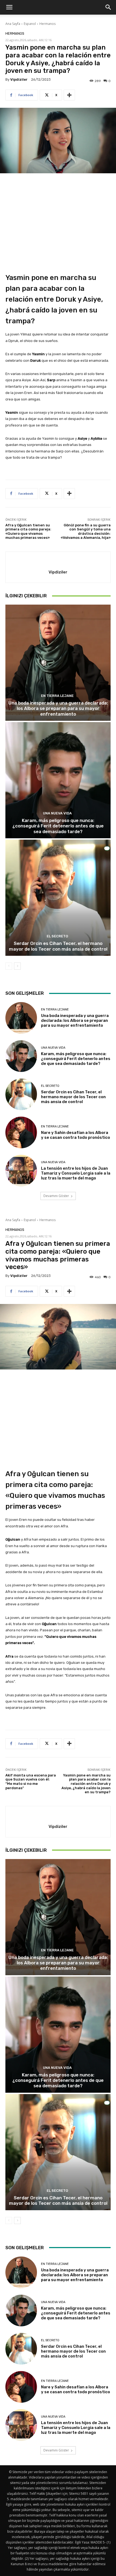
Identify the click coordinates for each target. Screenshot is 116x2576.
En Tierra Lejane (57, 696)
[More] (69, 95)
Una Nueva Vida (57, 813)
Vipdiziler (19, 79)
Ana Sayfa (13, 24)
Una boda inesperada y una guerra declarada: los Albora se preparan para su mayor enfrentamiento (58, 708)
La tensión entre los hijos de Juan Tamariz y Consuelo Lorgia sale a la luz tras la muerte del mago (76, 1173)
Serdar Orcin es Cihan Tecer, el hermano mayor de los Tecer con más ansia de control (58, 946)
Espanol (30, 24)
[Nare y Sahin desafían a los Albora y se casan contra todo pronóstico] (21, 1132)
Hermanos (47, 24)
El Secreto (57, 936)
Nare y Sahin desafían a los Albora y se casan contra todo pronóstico (76, 1135)
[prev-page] (9, 966)
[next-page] (17, 966)
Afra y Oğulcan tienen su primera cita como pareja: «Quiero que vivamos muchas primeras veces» (28, 531)
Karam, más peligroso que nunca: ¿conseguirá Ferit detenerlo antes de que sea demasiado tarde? (58, 826)
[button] (9, 7)
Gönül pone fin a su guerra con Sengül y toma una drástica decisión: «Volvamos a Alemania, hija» (86, 531)
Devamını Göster (56, 1196)
